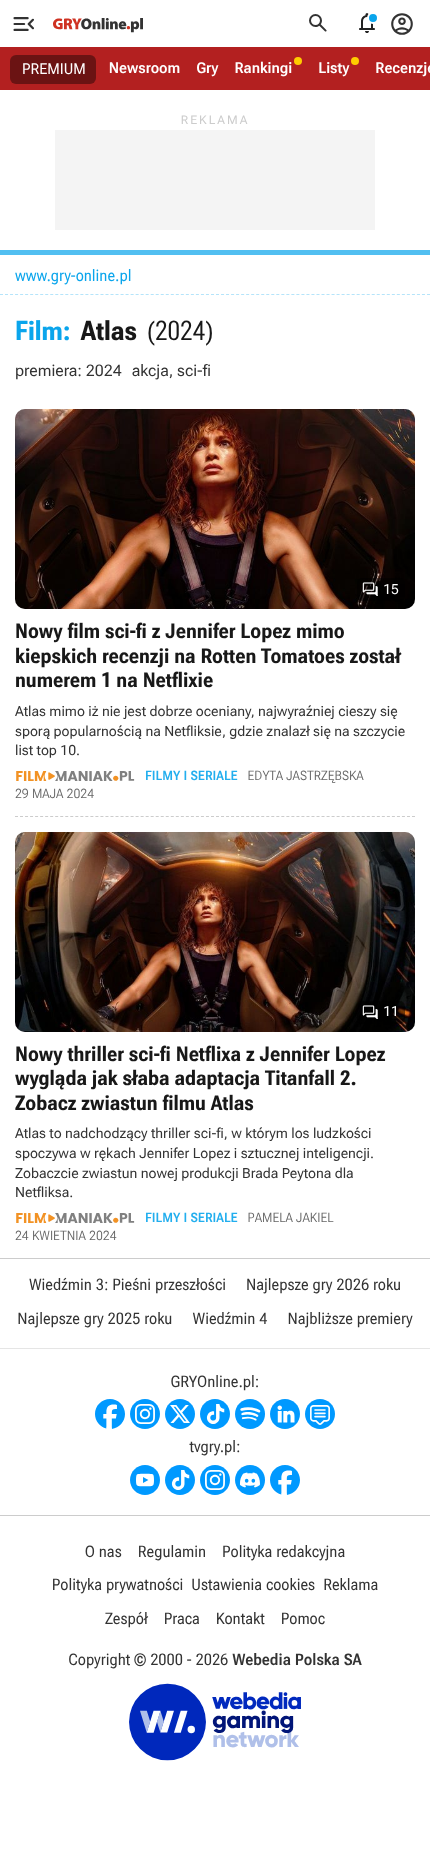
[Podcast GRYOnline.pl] (250, 1414)
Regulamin (172, 1551)
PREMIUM (54, 69)
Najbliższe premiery (349, 1318)
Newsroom (144, 68)
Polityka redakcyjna (283, 1551)
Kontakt (240, 1618)
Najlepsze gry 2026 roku (323, 1284)
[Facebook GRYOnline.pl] (110, 1414)
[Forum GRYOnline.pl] (320, 1414)
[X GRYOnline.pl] (180, 1414)
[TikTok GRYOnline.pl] (215, 1414)
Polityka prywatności (118, 1584)
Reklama (350, 1584)
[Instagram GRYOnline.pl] (145, 1414)
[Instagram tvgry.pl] (215, 1480)
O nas (103, 1551)
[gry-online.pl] (98, 24)
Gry (207, 68)
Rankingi (263, 68)
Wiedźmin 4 (229, 1318)
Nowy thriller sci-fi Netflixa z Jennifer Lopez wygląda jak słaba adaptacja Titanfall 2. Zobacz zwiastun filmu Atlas (215, 1037)
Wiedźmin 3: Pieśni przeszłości (127, 1284)
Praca (182, 1618)
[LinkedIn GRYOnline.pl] (285, 1414)
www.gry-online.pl (73, 275)
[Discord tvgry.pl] (250, 1480)
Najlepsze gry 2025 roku (94, 1318)
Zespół (126, 1618)
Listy (333, 68)
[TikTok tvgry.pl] (180, 1480)
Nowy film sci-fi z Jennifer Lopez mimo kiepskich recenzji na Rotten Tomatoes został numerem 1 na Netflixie (215, 604)
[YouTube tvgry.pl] (145, 1480)
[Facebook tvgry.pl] (285, 1480)
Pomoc (303, 1618)
